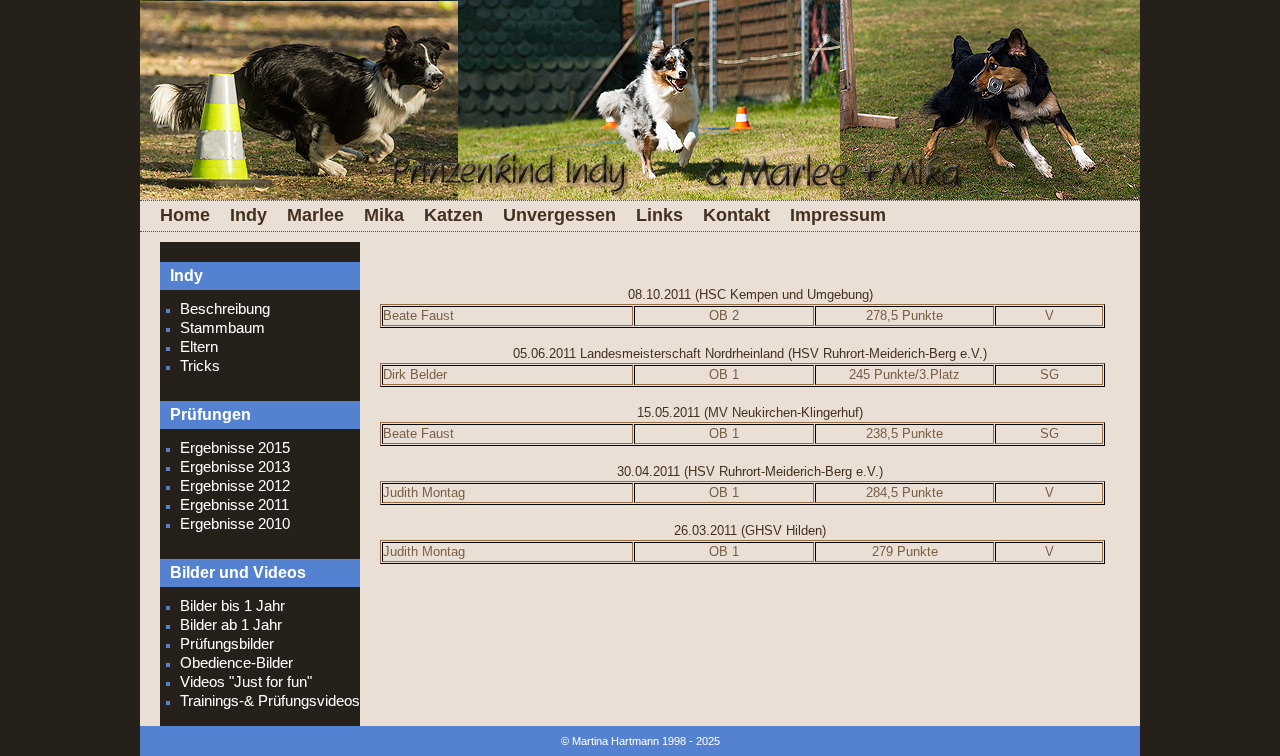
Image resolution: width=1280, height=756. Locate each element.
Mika (384, 215)
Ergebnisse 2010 (235, 523)
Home (185, 215)
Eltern (199, 346)
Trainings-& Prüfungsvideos (270, 700)
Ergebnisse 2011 (234, 504)
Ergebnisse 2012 (235, 485)
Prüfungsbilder (227, 643)
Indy (248, 215)
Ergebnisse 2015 (235, 447)
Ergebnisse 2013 (235, 466)
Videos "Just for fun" (246, 681)
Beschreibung (225, 308)
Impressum (838, 215)
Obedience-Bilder (236, 662)
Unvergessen (559, 215)
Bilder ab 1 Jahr (231, 624)
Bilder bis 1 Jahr (232, 605)
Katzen (453, 215)
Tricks (200, 365)
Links (659, 215)
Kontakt (736, 215)
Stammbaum (222, 327)
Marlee (315, 215)
